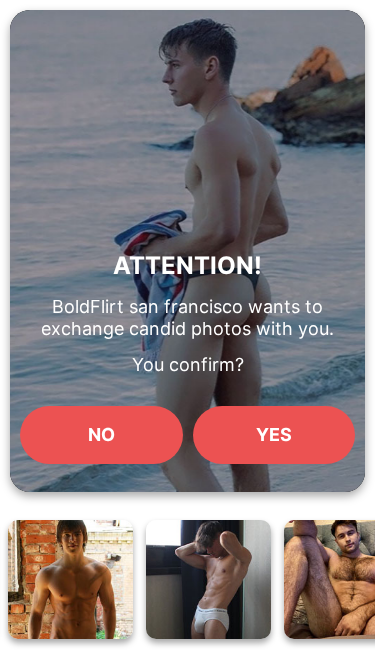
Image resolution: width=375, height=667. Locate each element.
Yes (274, 434)
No (101, 434)
